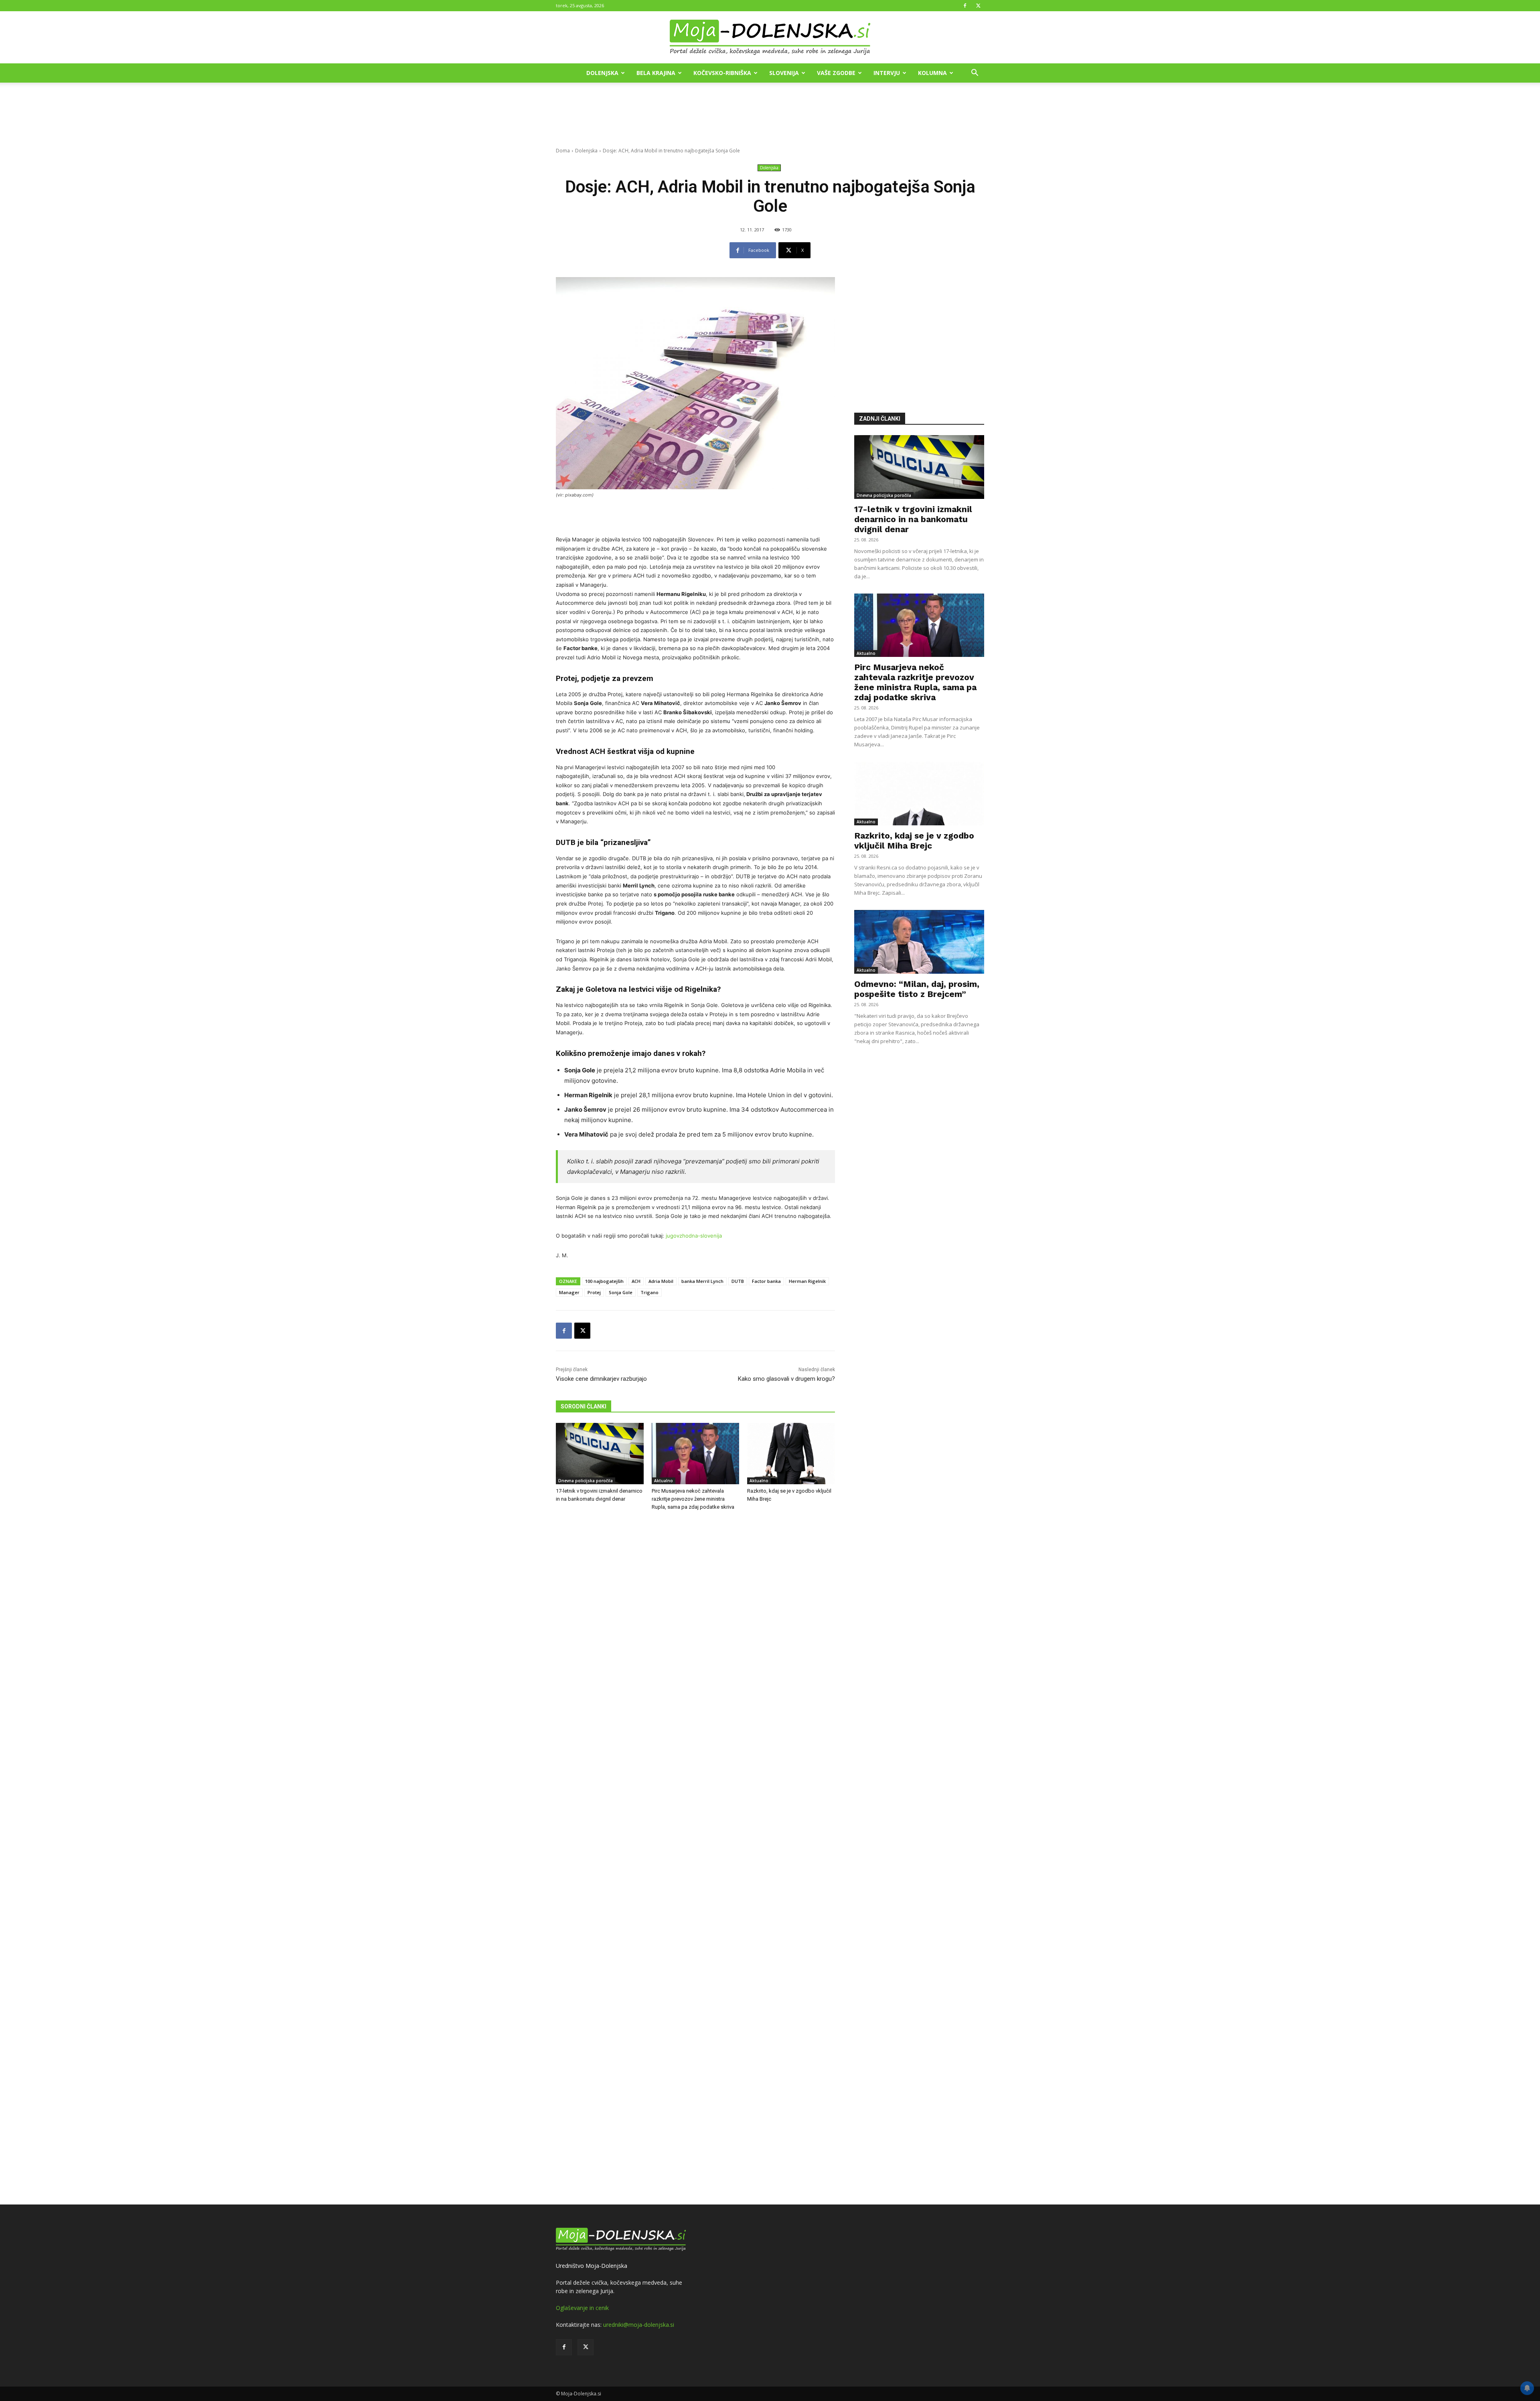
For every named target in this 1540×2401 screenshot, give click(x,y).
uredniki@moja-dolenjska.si (639, 2325)
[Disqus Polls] (695, 1650)
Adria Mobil (661, 1281)
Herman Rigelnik (807, 1281)
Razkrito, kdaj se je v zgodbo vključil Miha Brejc (914, 841)
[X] (978, 6)
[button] (975, 74)
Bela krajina (656, 73)
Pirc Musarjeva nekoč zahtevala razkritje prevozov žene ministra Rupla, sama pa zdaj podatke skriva (693, 1499)
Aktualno (664, 1481)
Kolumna (932, 73)
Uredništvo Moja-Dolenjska (592, 2266)
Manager (569, 1292)
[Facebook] (965, 6)
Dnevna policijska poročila (586, 1481)
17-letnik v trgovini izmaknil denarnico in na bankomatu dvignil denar (913, 519)
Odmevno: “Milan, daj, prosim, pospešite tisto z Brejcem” (917, 989)
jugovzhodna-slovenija (694, 1236)
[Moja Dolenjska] (770, 38)
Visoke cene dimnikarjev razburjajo (601, 1379)
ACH (636, 1281)
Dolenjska (602, 73)
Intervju (887, 73)
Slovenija (784, 73)
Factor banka (766, 1281)
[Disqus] (695, 1859)
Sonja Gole (621, 1292)
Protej (594, 1292)
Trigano (649, 1292)
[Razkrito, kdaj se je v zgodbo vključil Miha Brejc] (791, 1454)
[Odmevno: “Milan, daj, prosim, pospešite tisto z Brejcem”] (919, 942)
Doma (563, 151)
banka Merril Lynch (702, 1281)
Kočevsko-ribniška (722, 73)
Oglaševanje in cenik (582, 2308)
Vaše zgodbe (836, 73)
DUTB (738, 1281)
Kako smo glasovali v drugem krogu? (786, 1379)
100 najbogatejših (604, 1281)
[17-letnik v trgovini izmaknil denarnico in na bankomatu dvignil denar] (600, 1454)
